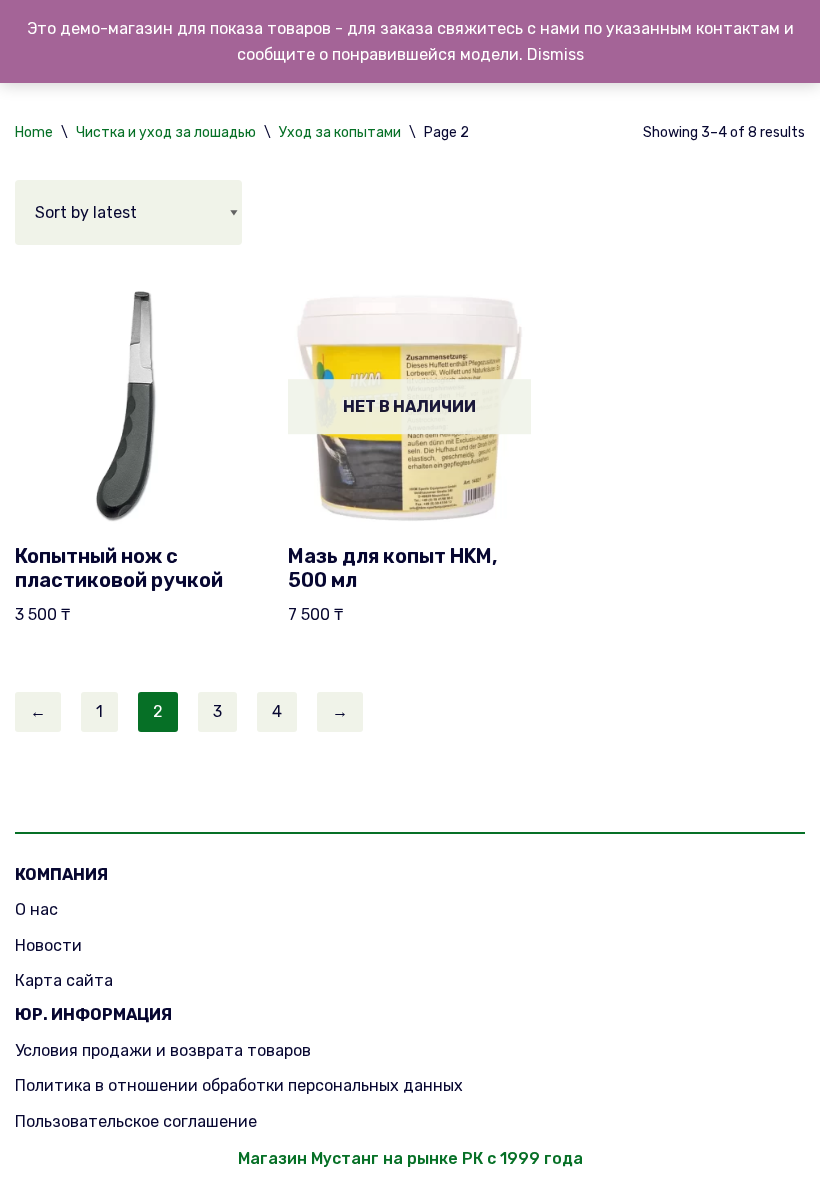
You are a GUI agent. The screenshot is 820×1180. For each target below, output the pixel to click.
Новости (48, 945)
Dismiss (555, 54)
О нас (36, 909)
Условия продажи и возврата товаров (163, 1050)
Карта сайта (64, 980)
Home (34, 132)
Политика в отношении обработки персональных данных (239, 1085)
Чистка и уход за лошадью (166, 132)
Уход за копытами (340, 132)
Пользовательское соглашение (136, 1121)
